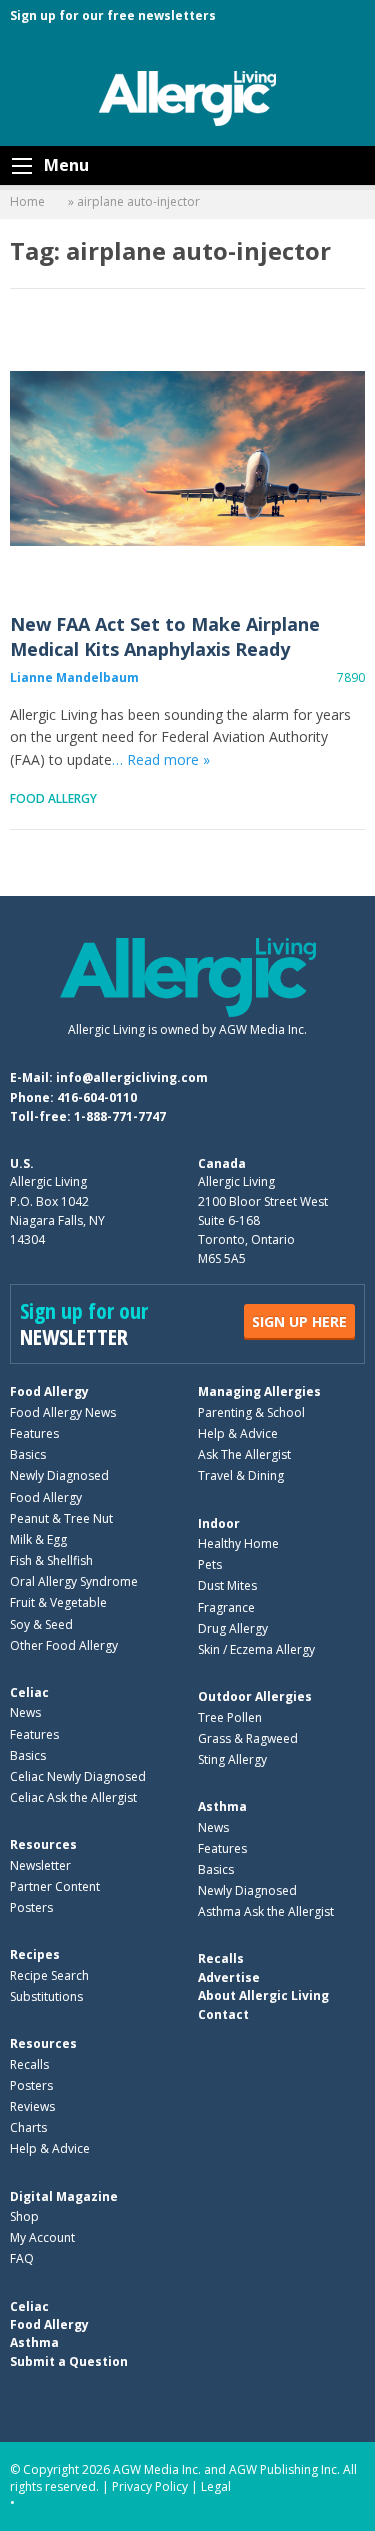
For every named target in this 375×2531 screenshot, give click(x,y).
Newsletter (40, 1865)
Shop (24, 2216)
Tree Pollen (230, 1717)
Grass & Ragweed (248, 1738)
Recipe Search (49, 1975)
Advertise (229, 1977)
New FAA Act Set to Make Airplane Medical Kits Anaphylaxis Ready (187, 459)
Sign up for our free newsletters (113, 15)
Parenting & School (251, 1412)
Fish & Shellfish (51, 1560)
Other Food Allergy (64, 1645)
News (25, 1712)
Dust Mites (227, 1585)
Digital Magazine (64, 2196)
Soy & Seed (41, 1624)
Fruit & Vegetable (58, 1602)
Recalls (29, 2064)
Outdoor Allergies (255, 1696)
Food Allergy (53, 798)
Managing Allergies (259, 1391)
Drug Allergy (233, 1628)
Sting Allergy (232, 1759)
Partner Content (55, 1886)
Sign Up (299, 1321)
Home (27, 201)
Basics (28, 1454)
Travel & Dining (241, 1475)
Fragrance (226, 1607)
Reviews (32, 2106)
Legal (216, 2486)
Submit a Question (69, 2361)
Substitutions (46, 1996)
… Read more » (161, 759)
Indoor (219, 1523)
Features (34, 1433)
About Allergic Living (263, 1995)
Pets (210, 1564)
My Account (42, 2237)
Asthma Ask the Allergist (266, 1911)
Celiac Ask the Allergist (73, 1797)
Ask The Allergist (244, 1454)
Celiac (29, 1692)
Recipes (35, 1954)
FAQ (22, 2258)
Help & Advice (238, 1433)
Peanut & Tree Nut (61, 1518)
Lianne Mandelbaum (74, 677)
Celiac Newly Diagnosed (78, 1776)
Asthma (222, 1806)
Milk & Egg (38, 1539)
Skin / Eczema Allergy (256, 1649)
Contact (223, 2014)
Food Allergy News (63, 1412)
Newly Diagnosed (59, 1475)
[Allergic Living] (188, 97)
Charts (28, 2127)
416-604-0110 (97, 1097)
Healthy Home (238, 1543)
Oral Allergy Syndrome (74, 1581)
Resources (43, 1844)
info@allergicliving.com (132, 1077)
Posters (31, 1907)
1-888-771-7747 (120, 1116)
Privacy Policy (150, 2486)
